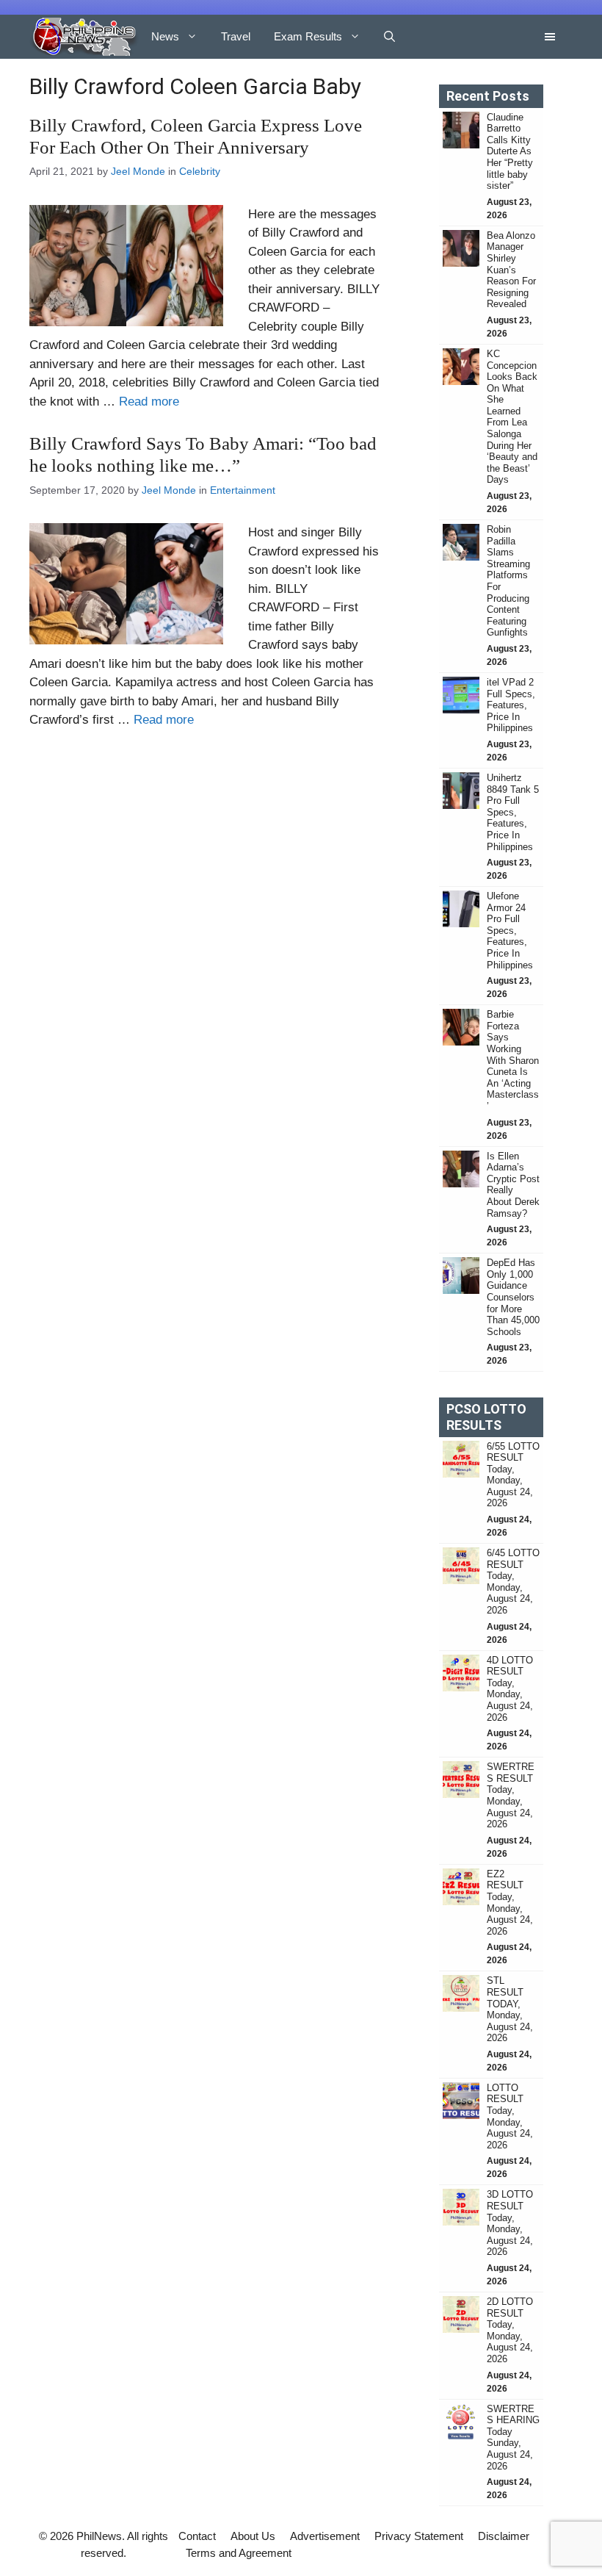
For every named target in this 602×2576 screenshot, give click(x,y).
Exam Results (308, 36)
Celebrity (200, 171)
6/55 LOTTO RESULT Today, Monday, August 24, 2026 (513, 1475)
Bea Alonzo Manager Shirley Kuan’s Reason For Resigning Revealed (511, 270)
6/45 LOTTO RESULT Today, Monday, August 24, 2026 (513, 1582)
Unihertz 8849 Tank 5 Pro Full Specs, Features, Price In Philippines (513, 812)
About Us (253, 2536)
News (165, 36)
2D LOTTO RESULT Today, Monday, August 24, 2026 (510, 2330)
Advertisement (325, 2536)
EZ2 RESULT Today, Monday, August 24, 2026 (510, 1903)
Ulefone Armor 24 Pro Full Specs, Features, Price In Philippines (510, 931)
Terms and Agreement (239, 2553)
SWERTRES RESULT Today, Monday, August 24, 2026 (511, 1795)
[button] (389, 37)
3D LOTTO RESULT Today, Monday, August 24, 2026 (510, 2223)
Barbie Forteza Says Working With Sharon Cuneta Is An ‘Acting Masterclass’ (513, 1060)
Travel (236, 36)
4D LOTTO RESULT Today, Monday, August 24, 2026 (510, 1689)
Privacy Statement (419, 2536)
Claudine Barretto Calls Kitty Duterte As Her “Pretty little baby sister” (510, 152)
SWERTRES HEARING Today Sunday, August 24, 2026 (513, 2438)
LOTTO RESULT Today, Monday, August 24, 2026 (510, 2116)
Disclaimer (504, 2536)
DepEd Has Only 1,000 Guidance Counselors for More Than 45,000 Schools (513, 1297)
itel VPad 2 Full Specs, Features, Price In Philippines (511, 705)
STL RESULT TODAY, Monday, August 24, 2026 (510, 2009)
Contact (197, 2536)
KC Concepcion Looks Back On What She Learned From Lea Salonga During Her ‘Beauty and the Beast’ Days (512, 417)
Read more (149, 402)
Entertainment (243, 490)
